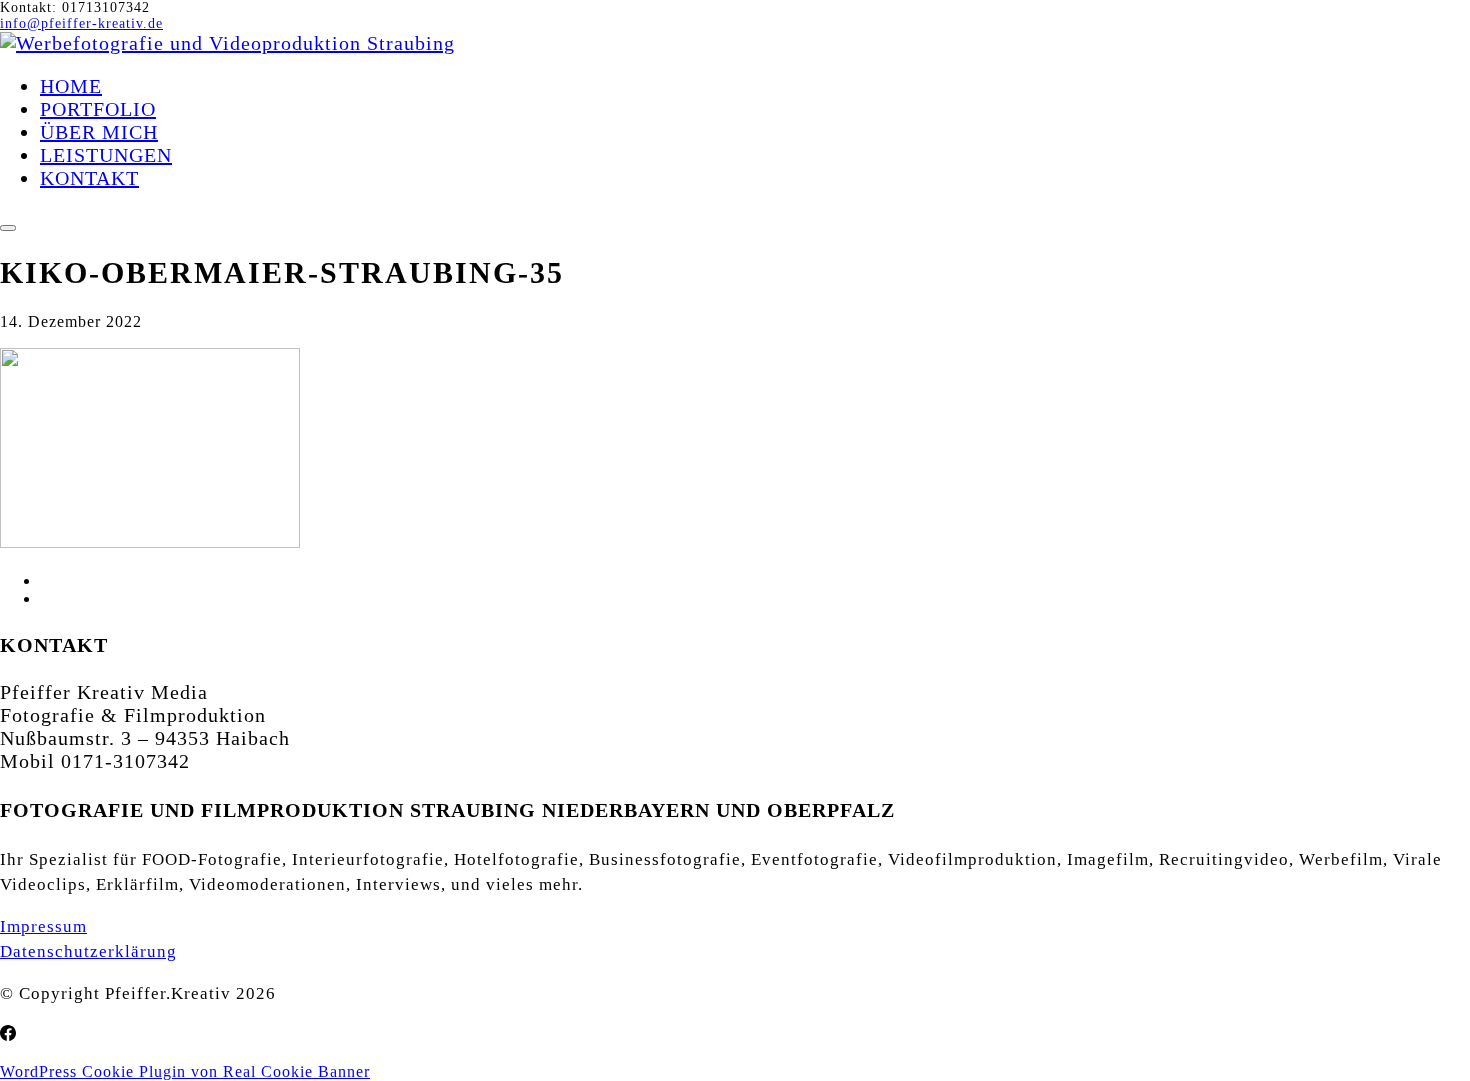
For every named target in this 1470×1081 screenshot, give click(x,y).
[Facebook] (8, 1034)
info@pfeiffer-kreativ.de (81, 23)
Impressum (43, 926)
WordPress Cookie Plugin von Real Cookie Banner (185, 1071)
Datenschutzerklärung (88, 951)
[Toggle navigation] (8, 228)
